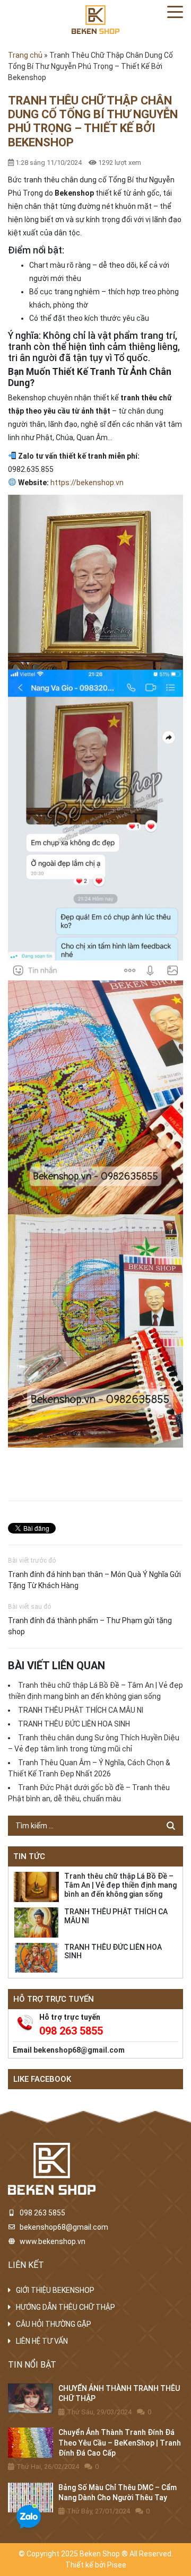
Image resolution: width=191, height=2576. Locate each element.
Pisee (117, 2565)
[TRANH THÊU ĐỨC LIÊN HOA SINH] (36, 1958)
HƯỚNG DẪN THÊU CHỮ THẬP (66, 2307)
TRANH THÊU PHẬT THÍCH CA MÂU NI (81, 1710)
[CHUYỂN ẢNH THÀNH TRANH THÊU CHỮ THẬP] (31, 2399)
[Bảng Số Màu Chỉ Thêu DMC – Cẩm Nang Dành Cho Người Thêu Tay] (31, 2498)
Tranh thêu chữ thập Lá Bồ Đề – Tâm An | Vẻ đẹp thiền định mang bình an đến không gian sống (120, 1885)
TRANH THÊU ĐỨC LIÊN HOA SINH (74, 1724)
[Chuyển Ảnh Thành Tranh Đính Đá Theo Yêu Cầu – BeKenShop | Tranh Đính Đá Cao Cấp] (31, 2443)
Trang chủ (25, 55)
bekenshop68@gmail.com (79, 2050)
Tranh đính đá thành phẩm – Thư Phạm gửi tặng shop (90, 1626)
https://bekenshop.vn (87, 483)
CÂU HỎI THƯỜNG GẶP (54, 2324)
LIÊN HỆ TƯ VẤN (42, 2341)
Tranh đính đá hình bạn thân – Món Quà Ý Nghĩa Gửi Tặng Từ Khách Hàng (94, 1580)
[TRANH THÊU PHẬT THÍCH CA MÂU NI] (36, 1922)
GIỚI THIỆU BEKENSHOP (55, 2290)
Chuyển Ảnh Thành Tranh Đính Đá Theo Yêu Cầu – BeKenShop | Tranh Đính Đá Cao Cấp (120, 2443)
